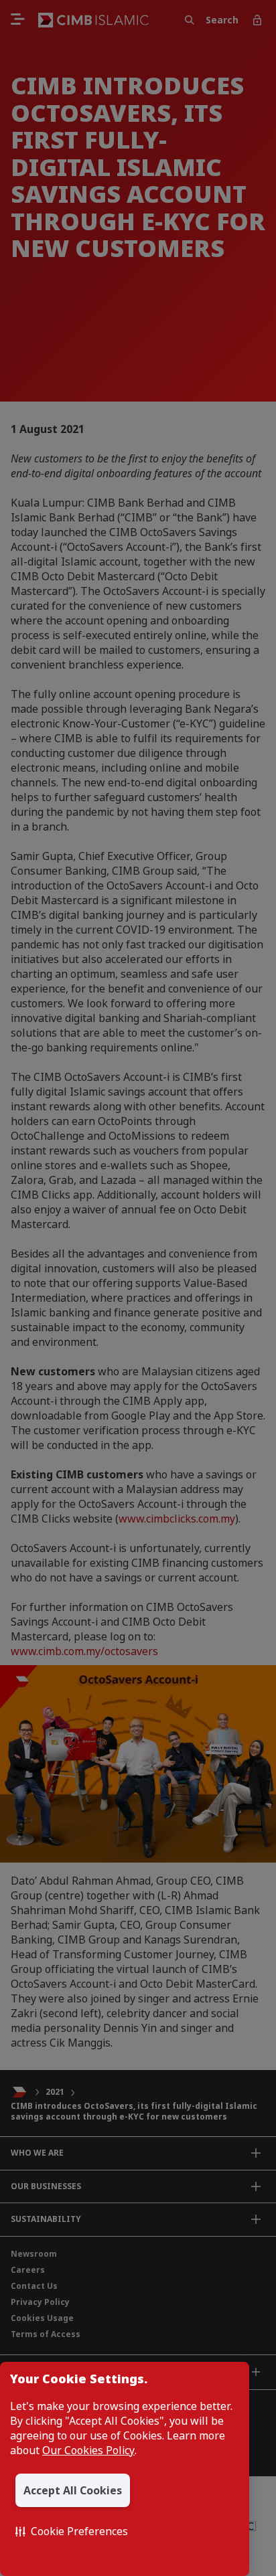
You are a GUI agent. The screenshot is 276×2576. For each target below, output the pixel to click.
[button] (72, 2531)
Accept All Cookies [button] (73, 2490)
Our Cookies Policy (88, 2450)
